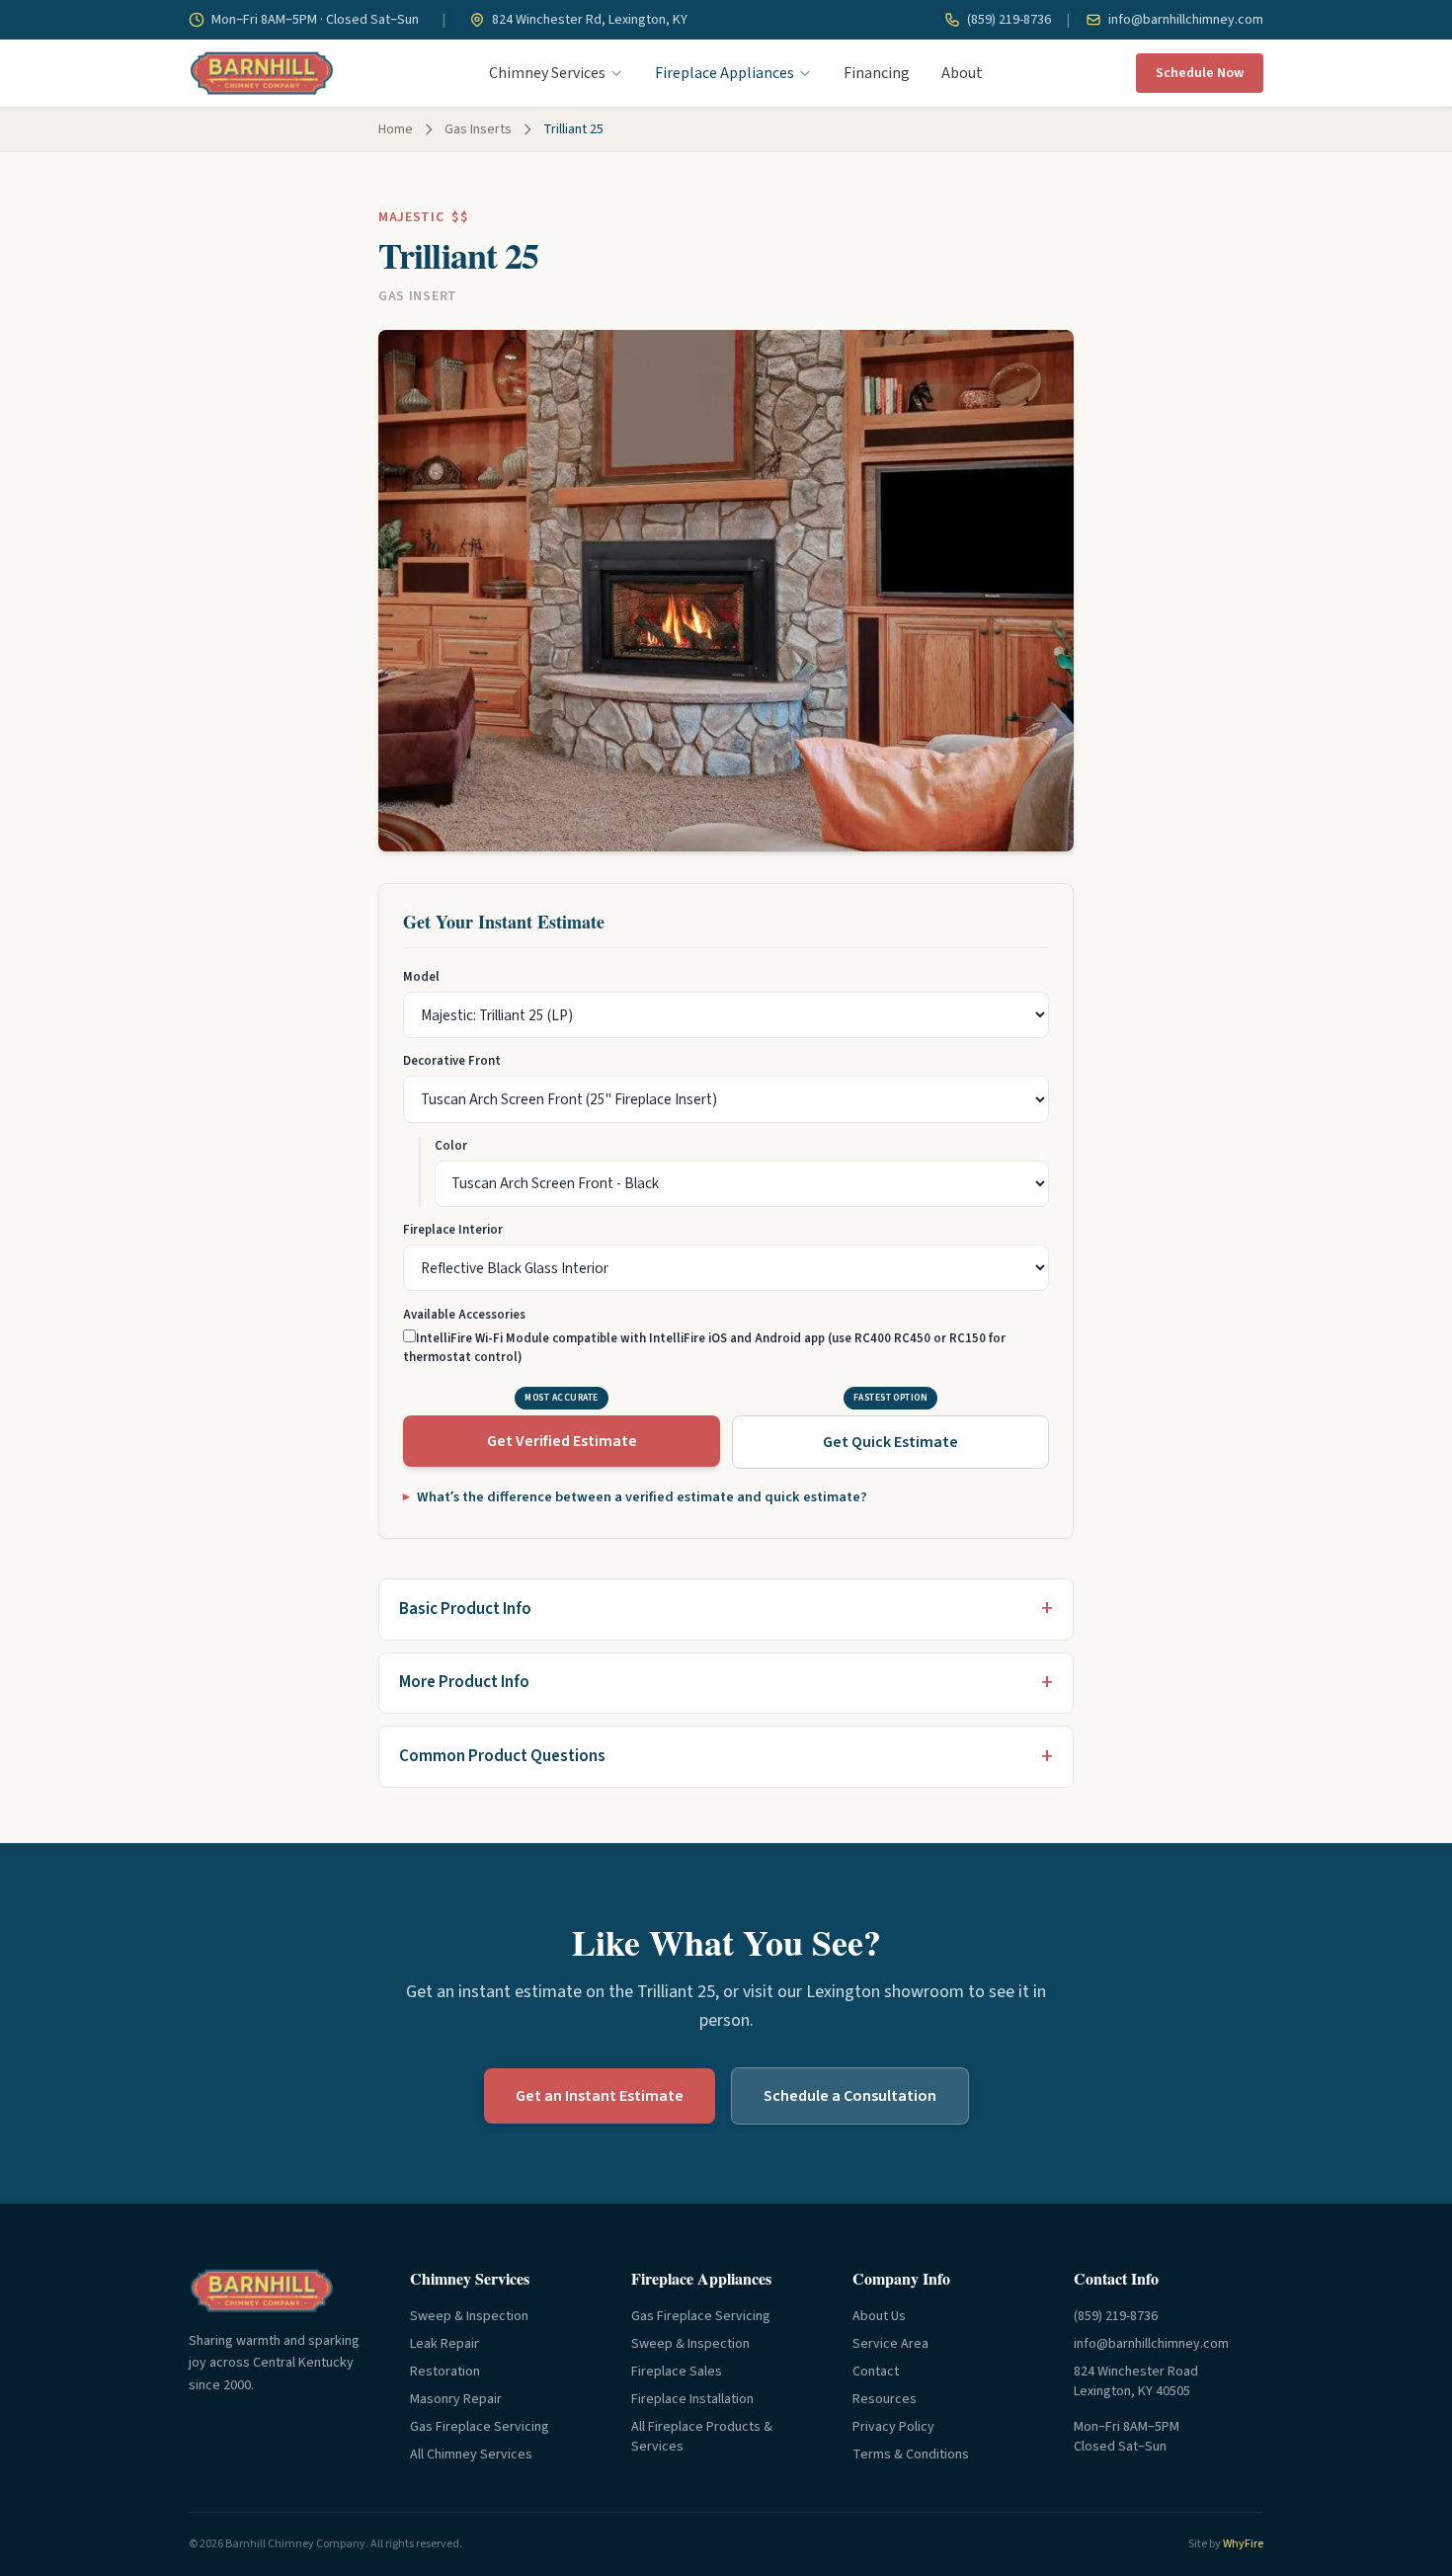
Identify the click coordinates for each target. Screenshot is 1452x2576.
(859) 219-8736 (1008, 20)
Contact (876, 2372)
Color (451, 1146)
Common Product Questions (502, 1756)
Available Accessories (464, 1315)
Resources (885, 2399)
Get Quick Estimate (890, 1442)
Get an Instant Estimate (600, 2096)
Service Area (890, 2344)
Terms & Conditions (911, 2455)
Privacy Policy (893, 2427)
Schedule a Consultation (850, 2096)
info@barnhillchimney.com (1184, 20)
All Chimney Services (471, 2455)
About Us (879, 2316)
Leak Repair (444, 2344)
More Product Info (464, 1682)
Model (421, 977)
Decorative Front (452, 1061)
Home (396, 129)
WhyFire (1243, 2544)
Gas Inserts (478, 129)
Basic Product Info (465, 1609)
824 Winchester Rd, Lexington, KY (588, 20)
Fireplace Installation (692, 2399)
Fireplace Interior (453, 1230)
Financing (877, 73)
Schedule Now (1200, 73)
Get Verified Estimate (562, 1441)
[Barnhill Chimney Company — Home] (262, 73)
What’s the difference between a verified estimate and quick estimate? (642, 1497)
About (962, 73)
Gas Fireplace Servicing (480, 2427)
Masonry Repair (456, 2399)
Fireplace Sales (677, 2372)
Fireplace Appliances (725, 73)
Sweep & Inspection (469, 2316)
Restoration (445, 2372)
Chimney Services (547, 73)
